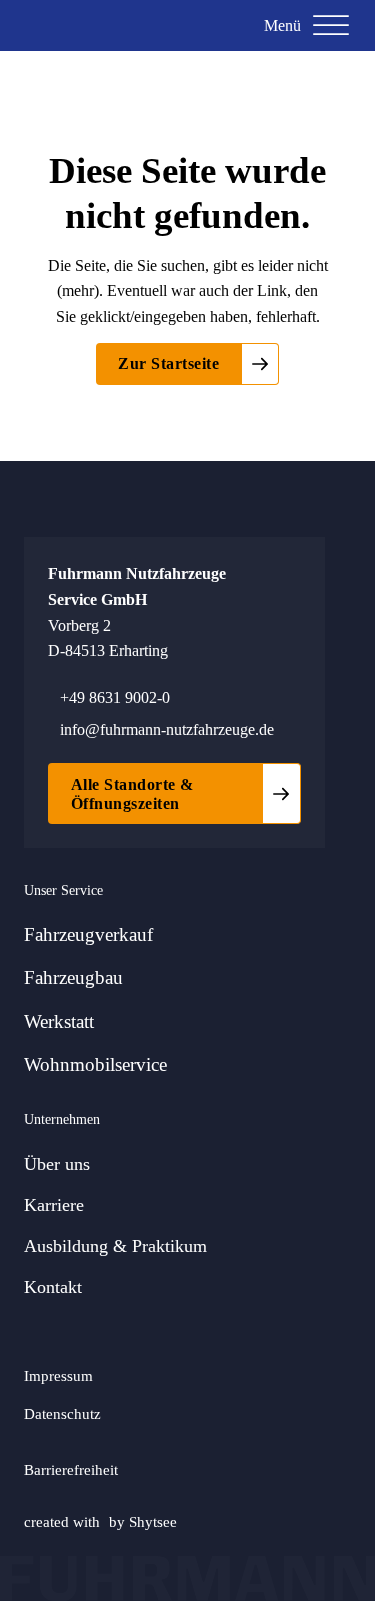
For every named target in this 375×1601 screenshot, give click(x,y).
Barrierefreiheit (71, 1469)
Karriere (54, 1205)
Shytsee (153, 1521)
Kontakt (53, 1287)
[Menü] (331, 26)
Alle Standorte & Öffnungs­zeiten (132, 794)
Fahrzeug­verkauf (88, 934)
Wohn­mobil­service (95, 1064)
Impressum (58, 1375)
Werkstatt (59, 1021)
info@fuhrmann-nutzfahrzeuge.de (167, 729)
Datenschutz (62, 1413)
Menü (282, 25)
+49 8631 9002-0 (115, 697)
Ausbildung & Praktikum (115, 1246)
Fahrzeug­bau (73, 977)
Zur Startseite (168, 363)
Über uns (57, 1164)
